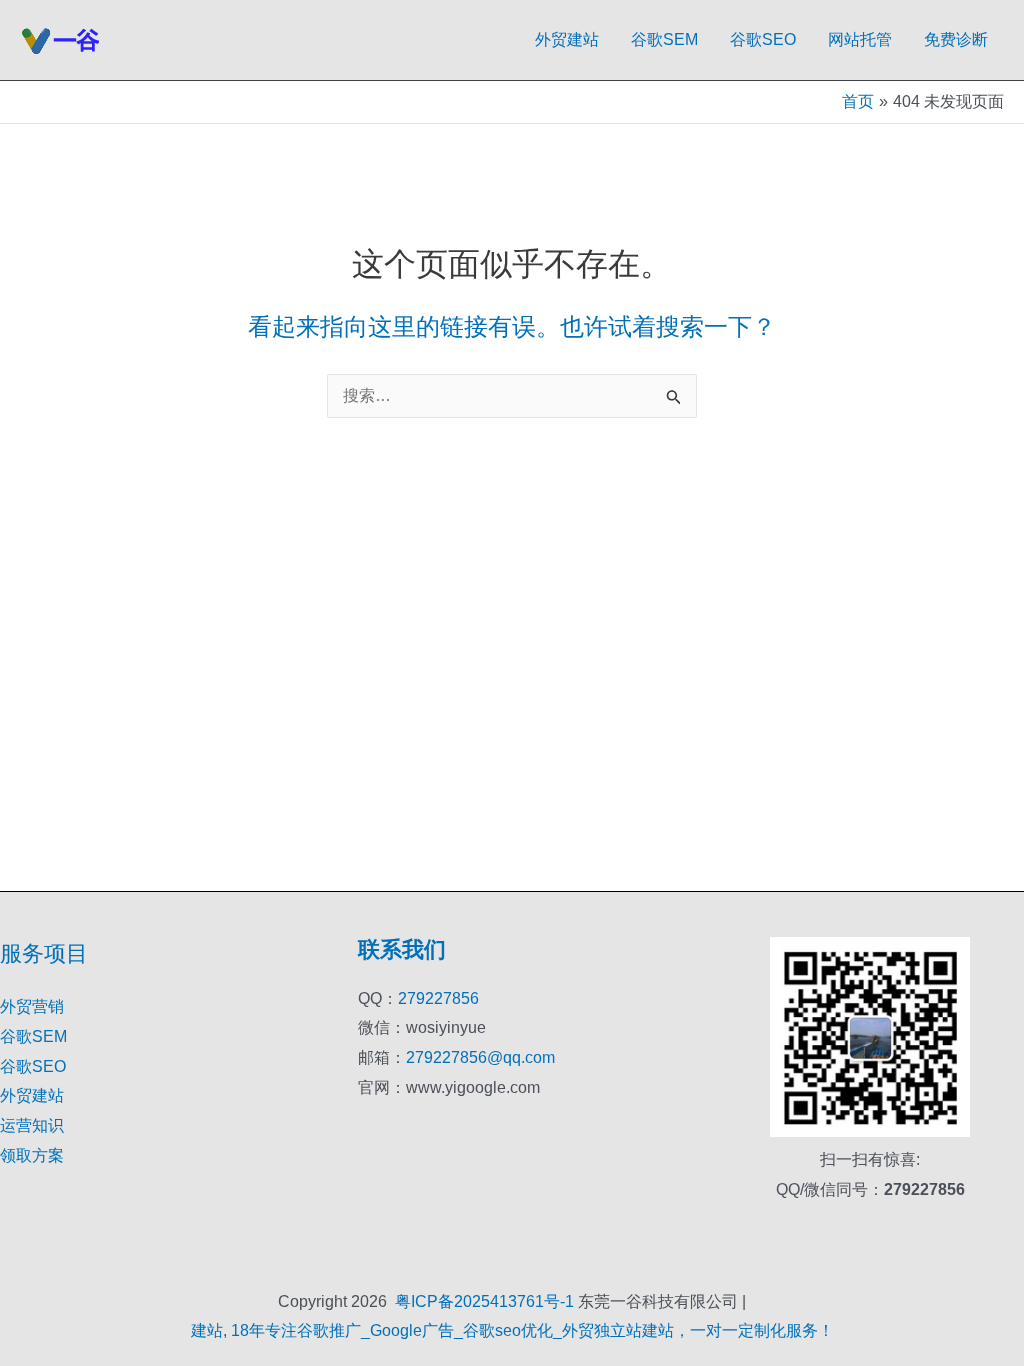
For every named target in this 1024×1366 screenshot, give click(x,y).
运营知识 (32, 1125)
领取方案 (32, 1155)
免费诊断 (956, 39)
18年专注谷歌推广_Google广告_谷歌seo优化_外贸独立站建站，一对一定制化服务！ (532, 1330)
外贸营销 (32, 1006)
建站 (207, 1330)
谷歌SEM (664, 39)
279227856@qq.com (480, 1057)
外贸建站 (567, 39)
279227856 (438, 998)
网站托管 (860, 39)
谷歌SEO (763, 39)
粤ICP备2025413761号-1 (484, 1301)
